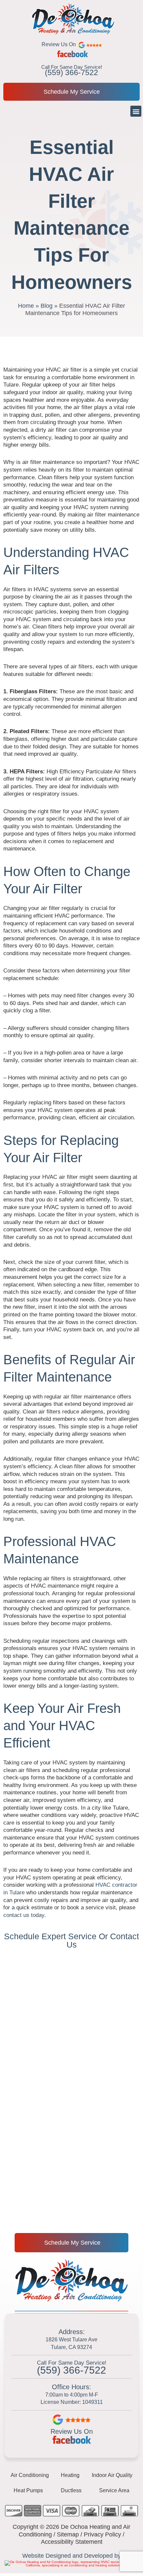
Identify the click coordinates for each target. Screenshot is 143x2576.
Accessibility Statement (72, 2542)
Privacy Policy (102, 2534)
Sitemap (68, 2534)
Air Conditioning (30, 2475)
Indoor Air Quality (112, 2475)
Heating (70, 2475)
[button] (136, 111)
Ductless (71, 2490)
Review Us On (72, 2431)
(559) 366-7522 (71, 72)
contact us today (24, 1915)
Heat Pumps (28, 2490)
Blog (47, 306)
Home (26, 306)
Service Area (114, 2490)
